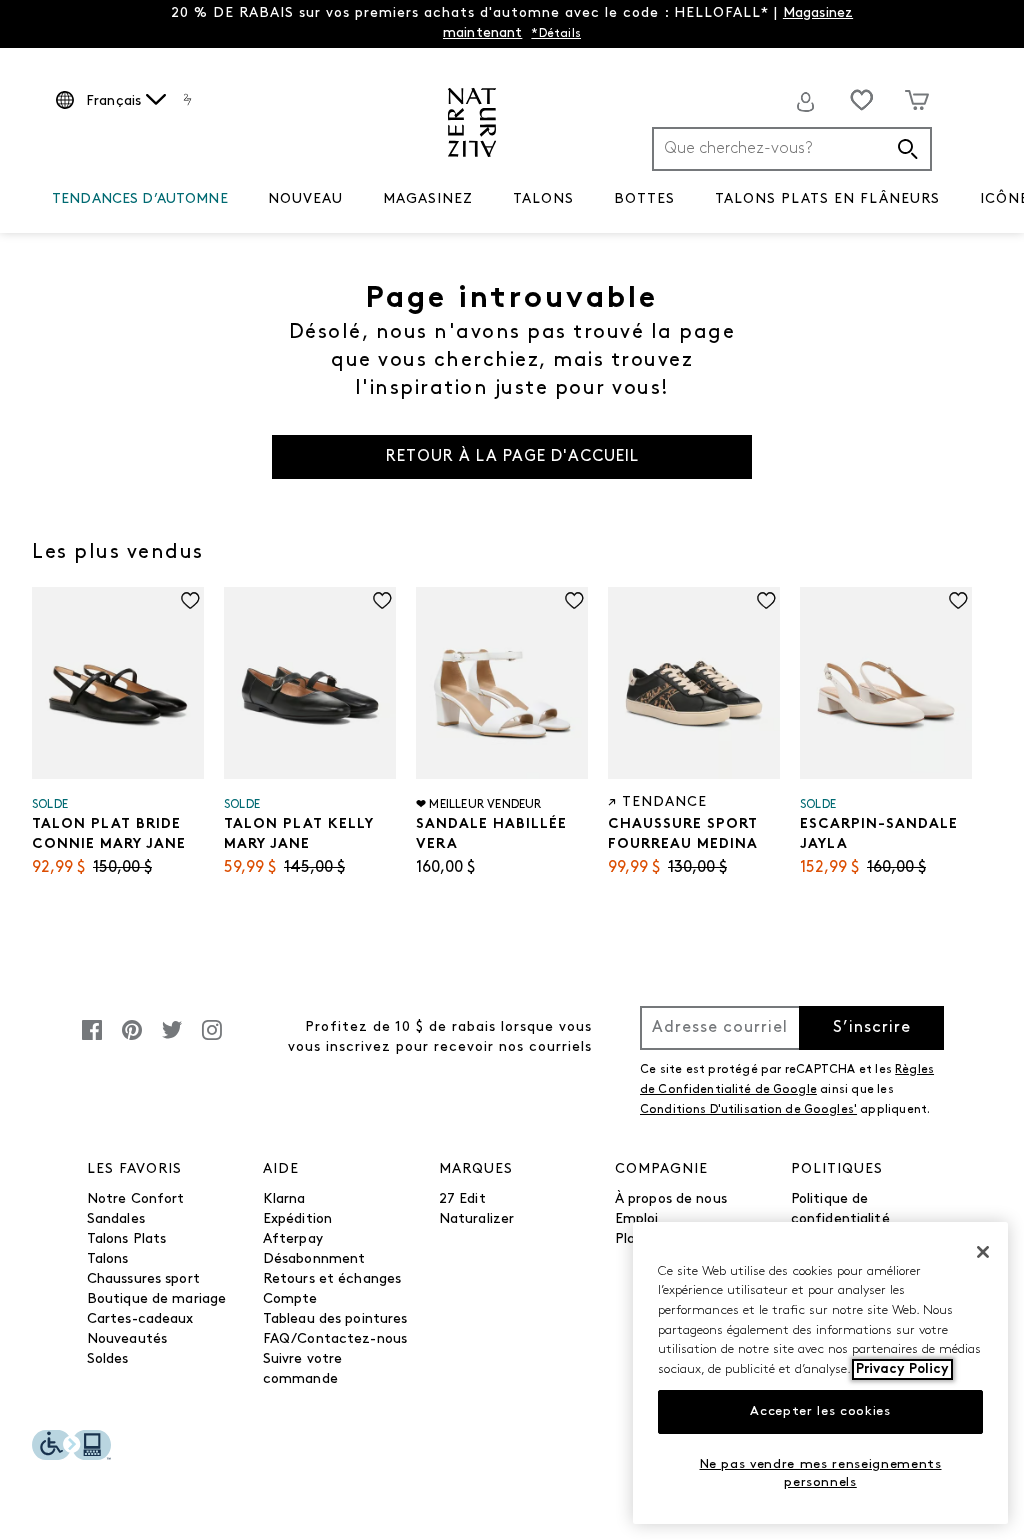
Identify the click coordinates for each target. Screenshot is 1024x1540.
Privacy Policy (902, 1369)
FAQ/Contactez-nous (335, 1339)
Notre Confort (136, 1199)
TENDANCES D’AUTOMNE (140, 199)
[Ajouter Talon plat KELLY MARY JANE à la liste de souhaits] (382, 600)
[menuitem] (140, 203)
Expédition (297, 1219)
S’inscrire (872, 1028)
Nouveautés (127, 1339)
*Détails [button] (556, 34)
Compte (290, 1299)
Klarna (284, 1199)
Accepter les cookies (820, 1411)
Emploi (637, 1219)
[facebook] (92, 1040)
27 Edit (462, 1199)
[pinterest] (132, 1040)
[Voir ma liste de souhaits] (862, 100)
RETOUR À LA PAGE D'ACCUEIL (512, 457)
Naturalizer (477, 1219)
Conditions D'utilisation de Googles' (748, 1110)
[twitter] (172, 1040)
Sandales (116, 1219)
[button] (238, 200)
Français (113, 101)
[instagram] (212, 1040)
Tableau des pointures (335, 1319)
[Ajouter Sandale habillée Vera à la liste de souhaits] (574, 600)
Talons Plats (127, 1239)
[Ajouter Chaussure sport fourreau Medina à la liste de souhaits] (766, 600)
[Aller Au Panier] (917, 100)
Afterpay (293, 1239)
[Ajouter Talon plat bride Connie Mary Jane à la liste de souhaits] (190, 600)
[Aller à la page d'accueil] (472, 122)
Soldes (108, 1359)
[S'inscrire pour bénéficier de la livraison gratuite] (806, 102)
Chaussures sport (143, 1279)
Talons (108, 1259)
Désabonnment (314, 1259)
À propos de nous (671, 1199)
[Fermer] (983, 1252)
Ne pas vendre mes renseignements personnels (821, 1473)
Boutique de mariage (157, 1299)
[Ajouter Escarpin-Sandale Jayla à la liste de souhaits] (958, 600)
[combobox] (792, 149)
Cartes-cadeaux (140, 1319)
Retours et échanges (332, 1279)
